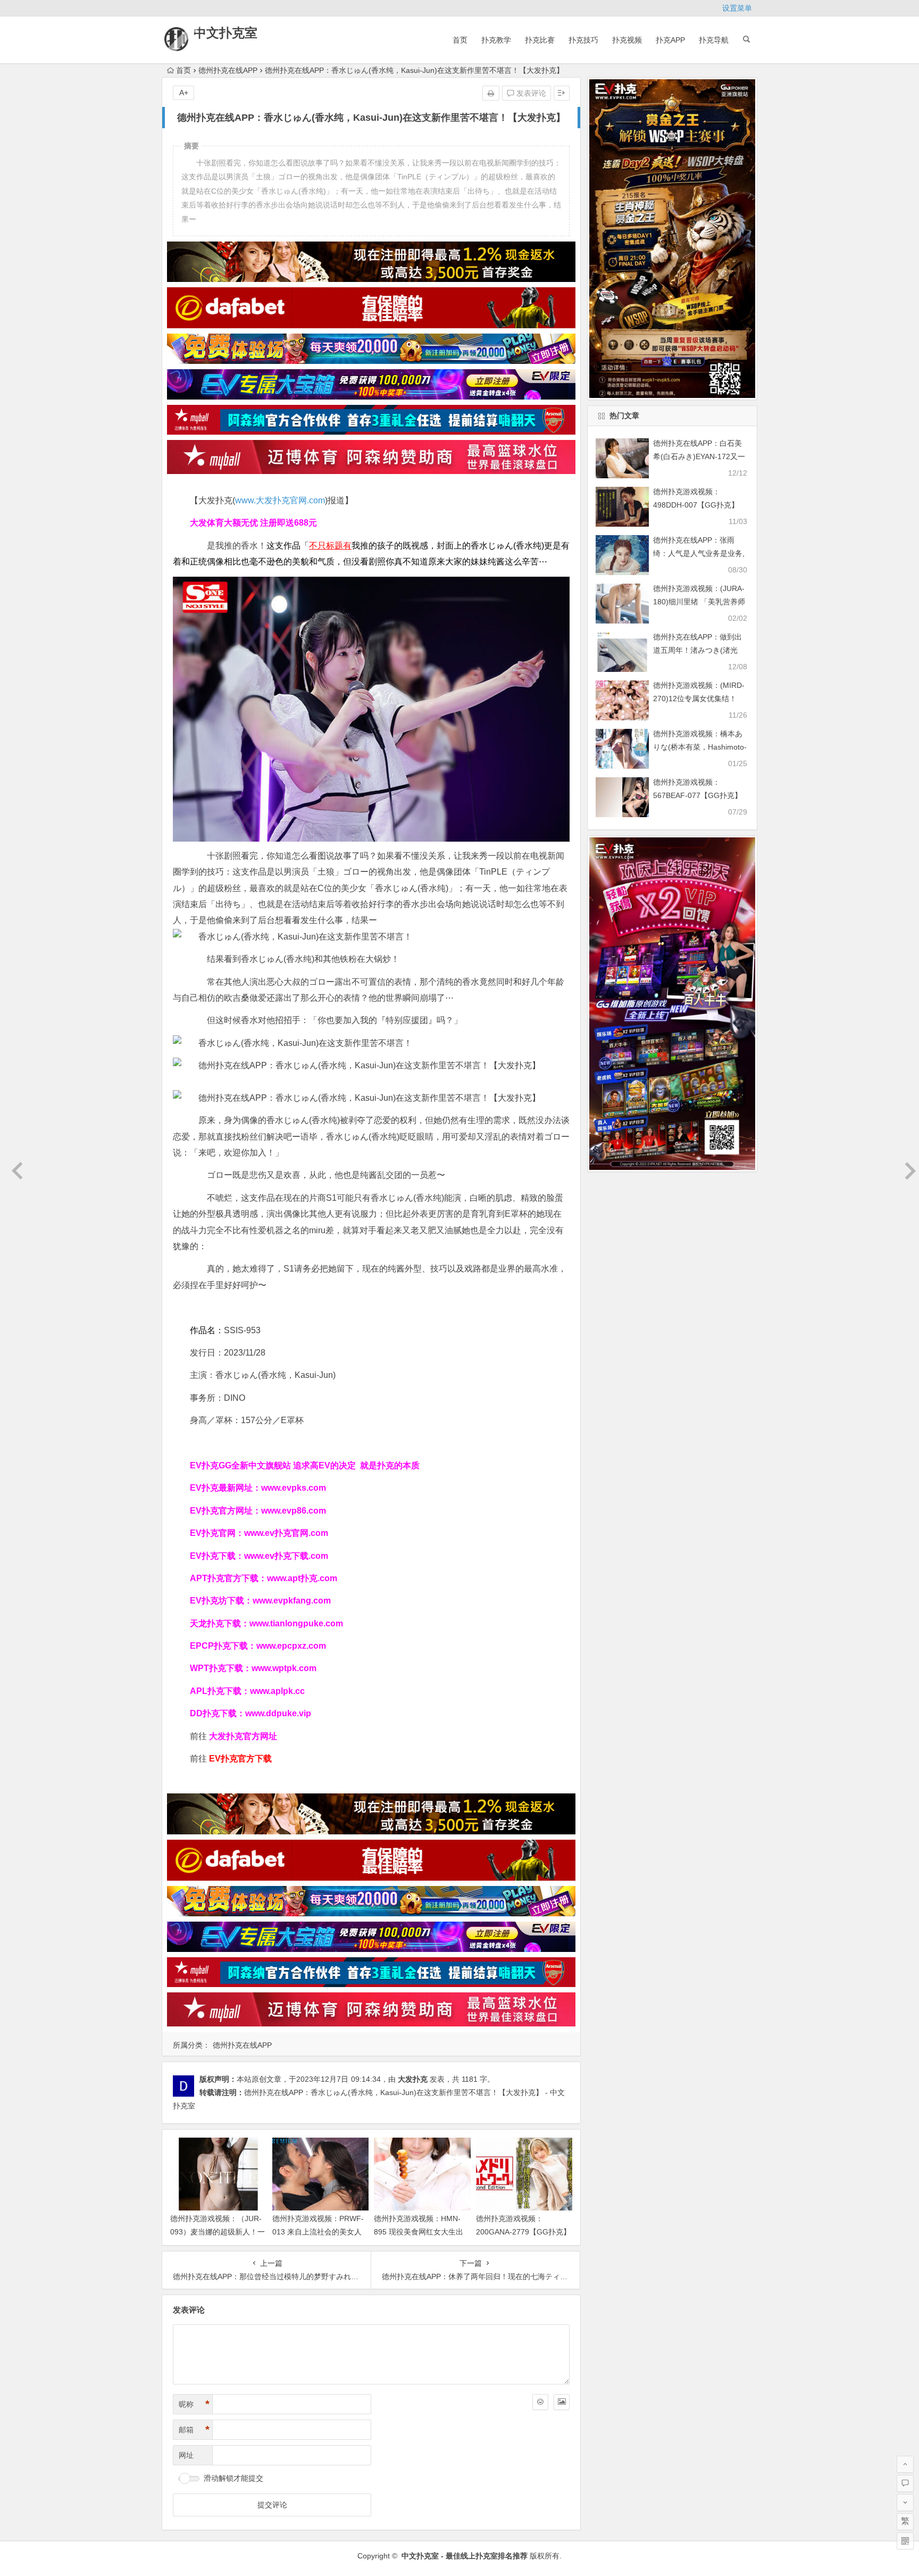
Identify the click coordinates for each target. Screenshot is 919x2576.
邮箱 (194, 2430)
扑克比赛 (540, 40)
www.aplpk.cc (277, 1691)
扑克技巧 (583, 40)
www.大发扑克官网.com (280, 500)
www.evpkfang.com (292, 1601)
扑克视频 (627, 40)
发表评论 (530, 93)
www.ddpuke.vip (278, 1713)
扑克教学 (496, 40)
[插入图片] (562, 2402)
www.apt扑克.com (303, 1578)
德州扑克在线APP (228, 70)
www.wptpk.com (284, 1668)
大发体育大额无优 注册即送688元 (253, 523)
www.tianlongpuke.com (296, 1623)
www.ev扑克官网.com (286, 1533)
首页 (460, 40)
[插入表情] (540, 2402)
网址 (186, 2455)
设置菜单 (737, 8)
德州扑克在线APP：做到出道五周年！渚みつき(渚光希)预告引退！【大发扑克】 (699, 650)
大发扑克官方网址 (243, 1736)
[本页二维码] (905, 2541)
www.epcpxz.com (291, 1646)
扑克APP (670, 40)
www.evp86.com (294, 1511)
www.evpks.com (294, 1488)
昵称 (194, 2404)
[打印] (491, 93)
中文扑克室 (225, 33)
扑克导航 (714, 40)
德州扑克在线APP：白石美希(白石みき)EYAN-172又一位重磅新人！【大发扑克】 (699, 456)
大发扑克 (413, 2079)
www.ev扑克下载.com (286, 1556)
